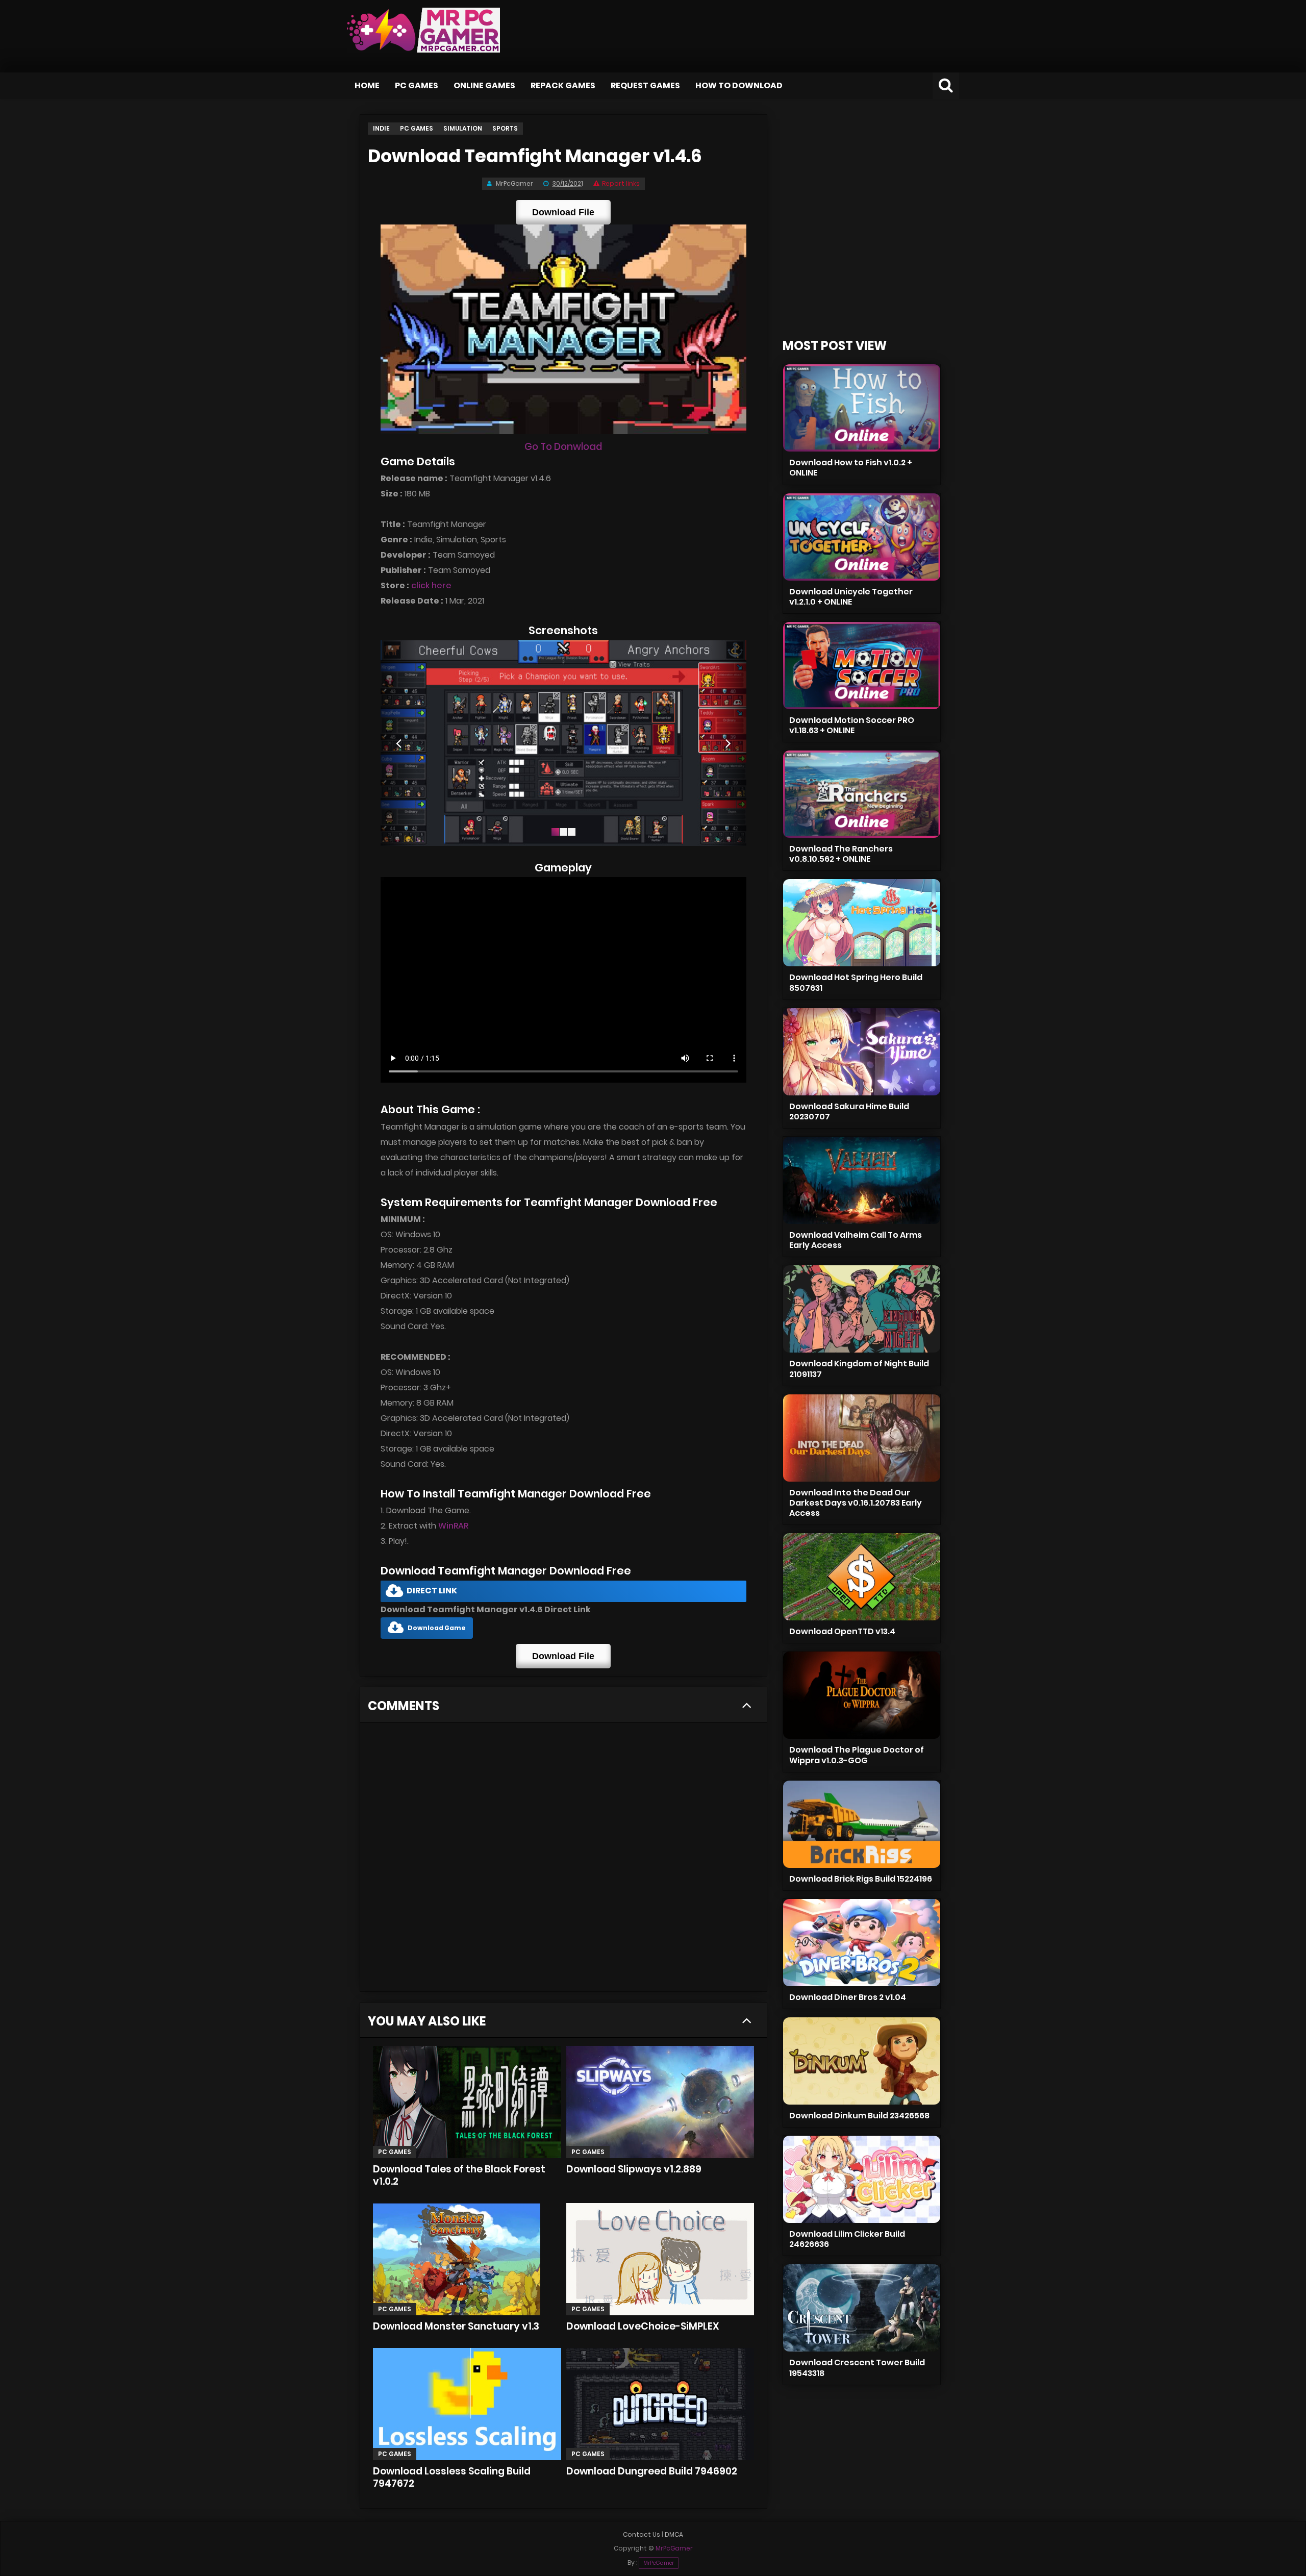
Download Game (437, 1628)
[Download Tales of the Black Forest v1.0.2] (467, 2102)
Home (367, 85)
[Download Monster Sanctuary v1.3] (467, 2259)
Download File (563, 212)
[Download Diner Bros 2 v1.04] (862, 1943)
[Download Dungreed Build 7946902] (660, 2404)
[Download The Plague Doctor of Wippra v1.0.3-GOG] (862, 1695)
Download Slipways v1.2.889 (634, 2169)
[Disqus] (563, 1860)
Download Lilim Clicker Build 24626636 (847, 2239)
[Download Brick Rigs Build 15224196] (862, 1824)
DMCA (674, 2534)
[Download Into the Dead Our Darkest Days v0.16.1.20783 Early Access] (862, 1438)
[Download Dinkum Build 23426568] (862, 2061)
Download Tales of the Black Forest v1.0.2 (459, 2175)
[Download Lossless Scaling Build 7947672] (467, 2404)
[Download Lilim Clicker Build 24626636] (862, 2179)
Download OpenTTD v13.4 (842, 1631)
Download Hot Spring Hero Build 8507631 (856, 982)
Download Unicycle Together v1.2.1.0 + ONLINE (851, 597)
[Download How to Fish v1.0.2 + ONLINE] (862, 408)
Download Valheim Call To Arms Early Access (856, 1240)
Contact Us (642, 2534)
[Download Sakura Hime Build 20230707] (862, 1052)
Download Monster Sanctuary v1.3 (456, 2326)
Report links (621, 183)
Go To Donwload (563, 447)
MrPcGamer (659, 2563)
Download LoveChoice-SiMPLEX (643, 2326)
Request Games (645, 85)
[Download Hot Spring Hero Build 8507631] (862, 923)
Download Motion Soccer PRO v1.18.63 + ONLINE (852, 725)
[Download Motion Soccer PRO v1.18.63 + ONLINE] (862, 666)
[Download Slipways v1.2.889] (660, 2102)
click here (431, 585)
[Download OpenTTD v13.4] (862, 1577)
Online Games (484, 85)
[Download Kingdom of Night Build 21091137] (862, 1309)
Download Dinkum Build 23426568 (859, 2116)
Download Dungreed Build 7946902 (652, 2471)
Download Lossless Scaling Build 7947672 (452, 2477)
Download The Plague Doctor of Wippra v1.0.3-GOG (857, 1755)
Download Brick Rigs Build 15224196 (861, 1879)
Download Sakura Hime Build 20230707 (849, 1111)
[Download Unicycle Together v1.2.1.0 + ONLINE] (862, 537)
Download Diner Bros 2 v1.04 (848, 1997)
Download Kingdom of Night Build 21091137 (859, 1369)
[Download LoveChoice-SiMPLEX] (660, 2259)
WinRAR (453, 1526)
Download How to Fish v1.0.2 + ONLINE (851, 468)
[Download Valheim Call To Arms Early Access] (862, 1180)
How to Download (739, 85)
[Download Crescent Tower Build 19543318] (862, 2308)
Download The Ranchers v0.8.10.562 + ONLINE (841, 854)
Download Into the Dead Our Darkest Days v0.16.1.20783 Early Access (856, 1503)
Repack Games (563, 85)
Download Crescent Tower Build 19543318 (857, 2368)
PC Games (417, 85)
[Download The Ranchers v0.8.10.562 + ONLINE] (862, 794)
